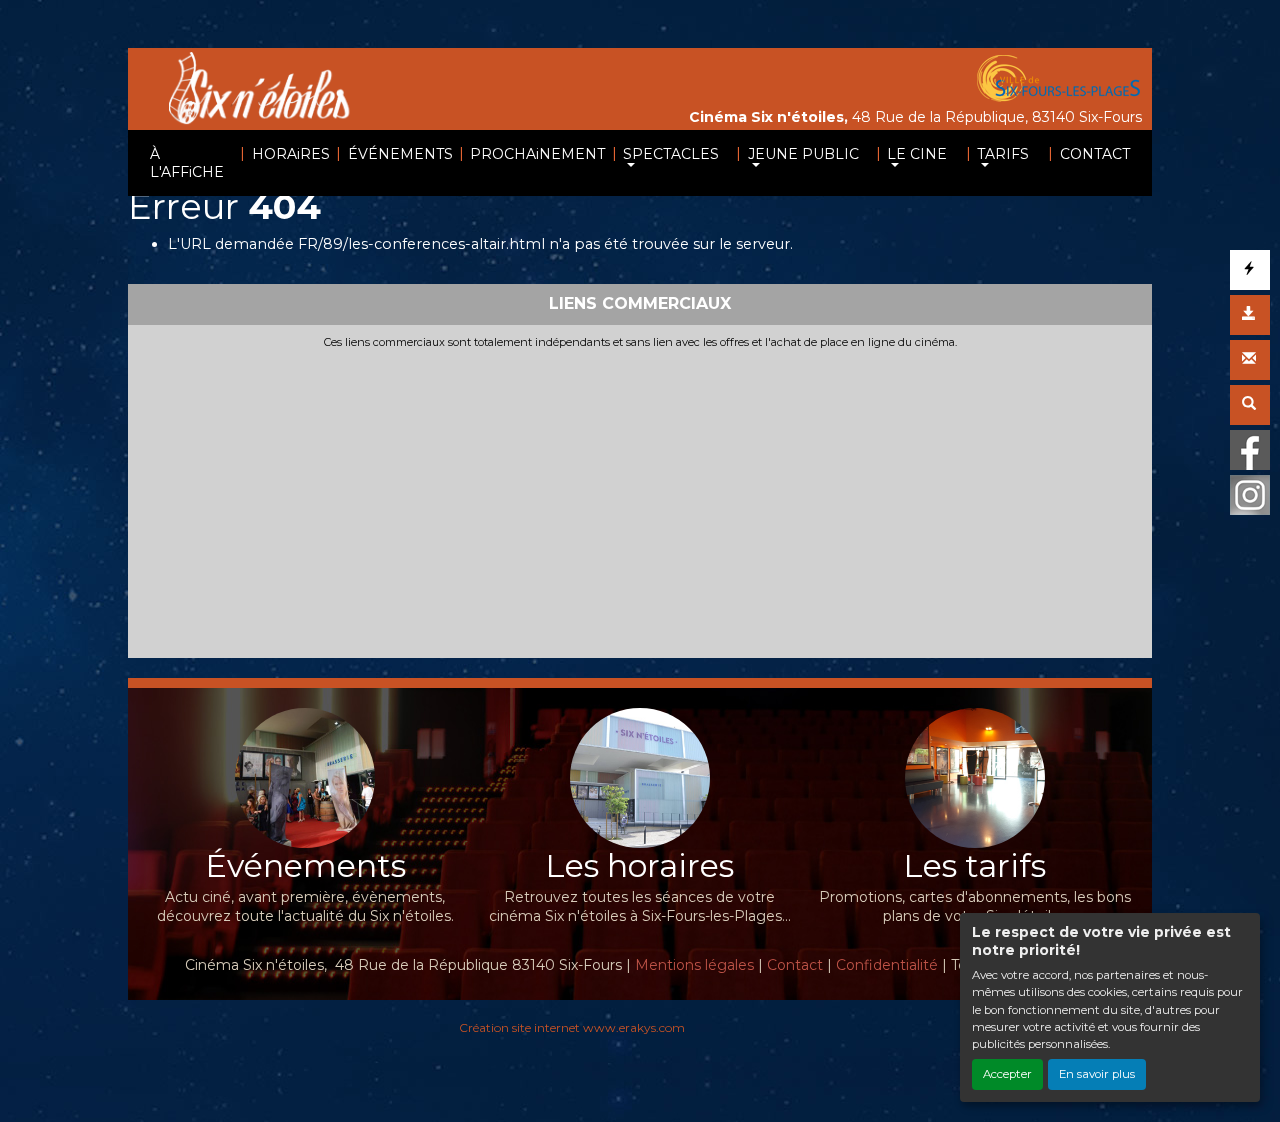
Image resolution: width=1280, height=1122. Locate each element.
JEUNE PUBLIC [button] (803, 154)
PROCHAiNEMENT (537, 154)
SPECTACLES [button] (671, 154)
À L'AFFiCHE (187, 163)
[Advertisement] (640, 500)
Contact (795, 965)
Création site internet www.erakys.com (572, 1027)
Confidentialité (887, 965)
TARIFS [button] (1003, 154)
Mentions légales (694, 965)
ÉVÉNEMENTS (400, 154)
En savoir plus (1097, 1074)
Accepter (1007, 1074)
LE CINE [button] (917, 154)
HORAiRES (291, 154)
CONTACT (1095, 154)
